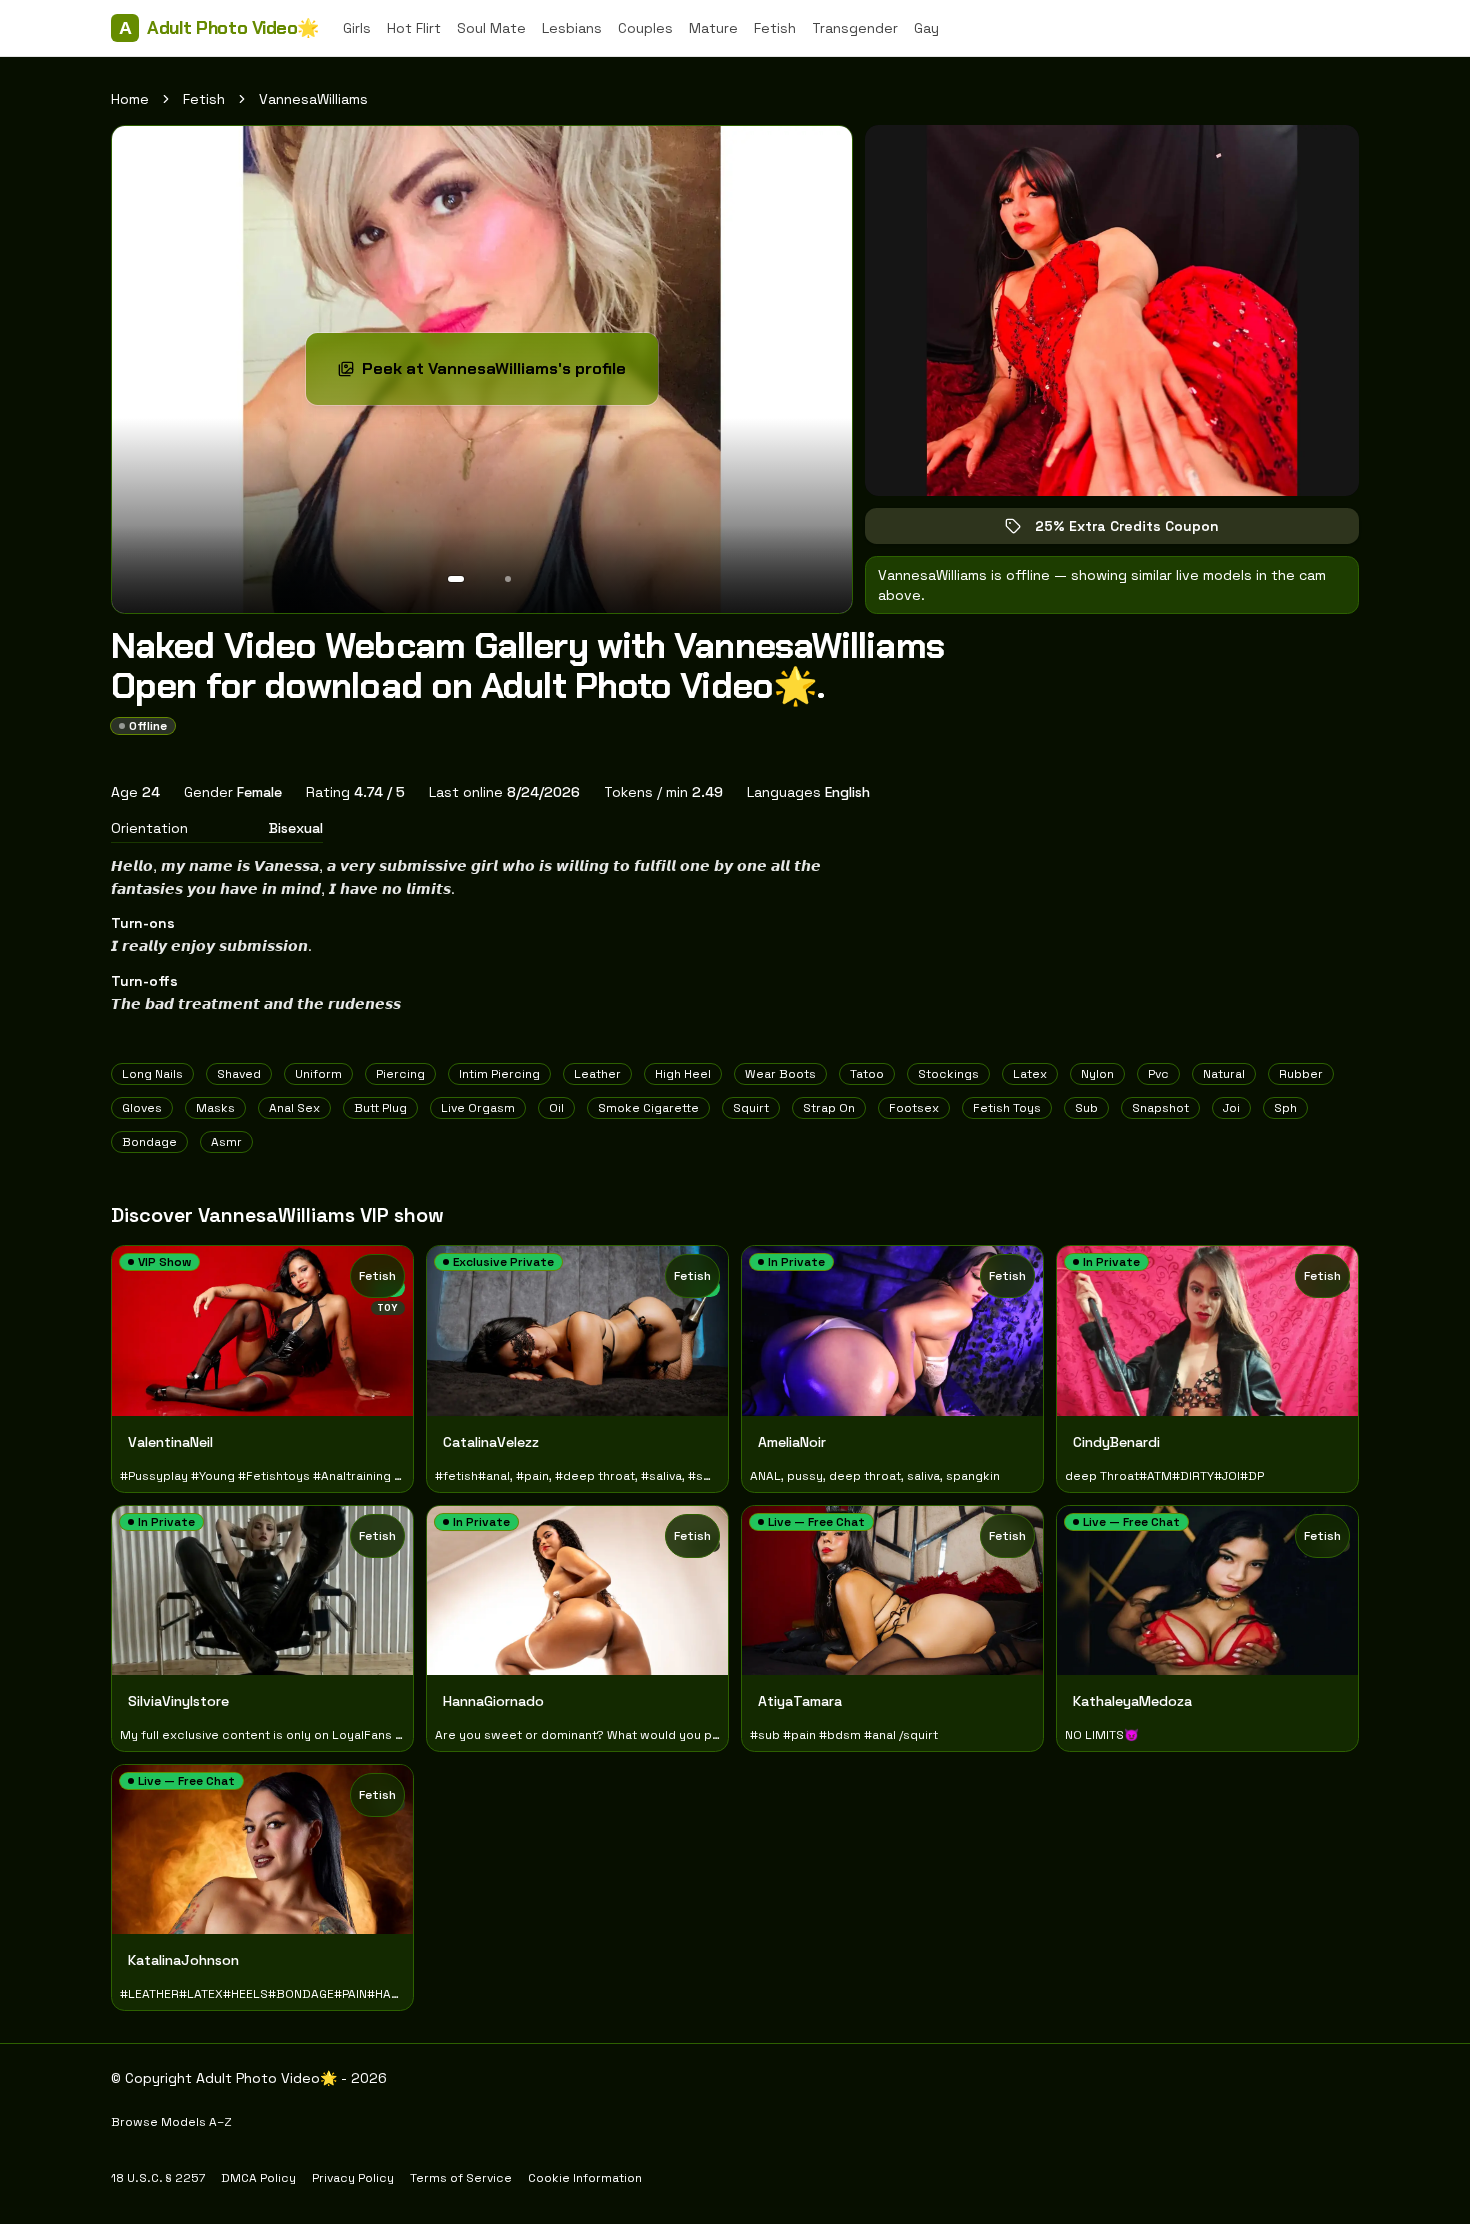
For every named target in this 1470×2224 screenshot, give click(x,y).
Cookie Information (585, 2178)
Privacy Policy (353, 2178)
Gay (926, 28)
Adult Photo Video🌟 (219, 28)
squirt (751, 1108)
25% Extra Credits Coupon (1141, 530)
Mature (713, 28)
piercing (400, 1074)
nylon (1097, 1074)
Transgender (855, 28)
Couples (645, 28)
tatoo (867, 1074)
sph (1285, 1108)
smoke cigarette (648, 1108)
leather (597, 1074)
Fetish (775, 28)
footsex (914, 1108)
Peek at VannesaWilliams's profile (495, 374)
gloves (142, 1108)
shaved (239, 1074)
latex (1030, 1074)
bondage (149, 1142)
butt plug (380, 1108)
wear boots (780, 1074)
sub (1086, 1108)
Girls (357, 28)
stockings (948, 1074)
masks (215, 1108)
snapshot (1160, 1108)
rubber (1301, 1074)
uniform (318, 1074)
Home (130, 99)
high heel (683, 1074)
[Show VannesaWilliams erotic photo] (456, 579)
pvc (1158, 1074)
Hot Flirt (414, 28)
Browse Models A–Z (171, 2122)
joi (1231, 1108)
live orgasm (478, 1108)
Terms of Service (461, 2178)
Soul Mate (491, 28)
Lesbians (572, 28)
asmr (226, 1142)
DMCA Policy (258, 2178)
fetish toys (1007, 1108)
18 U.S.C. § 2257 (158, 2178)
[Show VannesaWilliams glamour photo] (508, 579)
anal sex (294, 1108)
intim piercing (499, 1074)
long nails (152, 1074)
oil (556, 1108)
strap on (829, 1108)
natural (1224, 1074)
